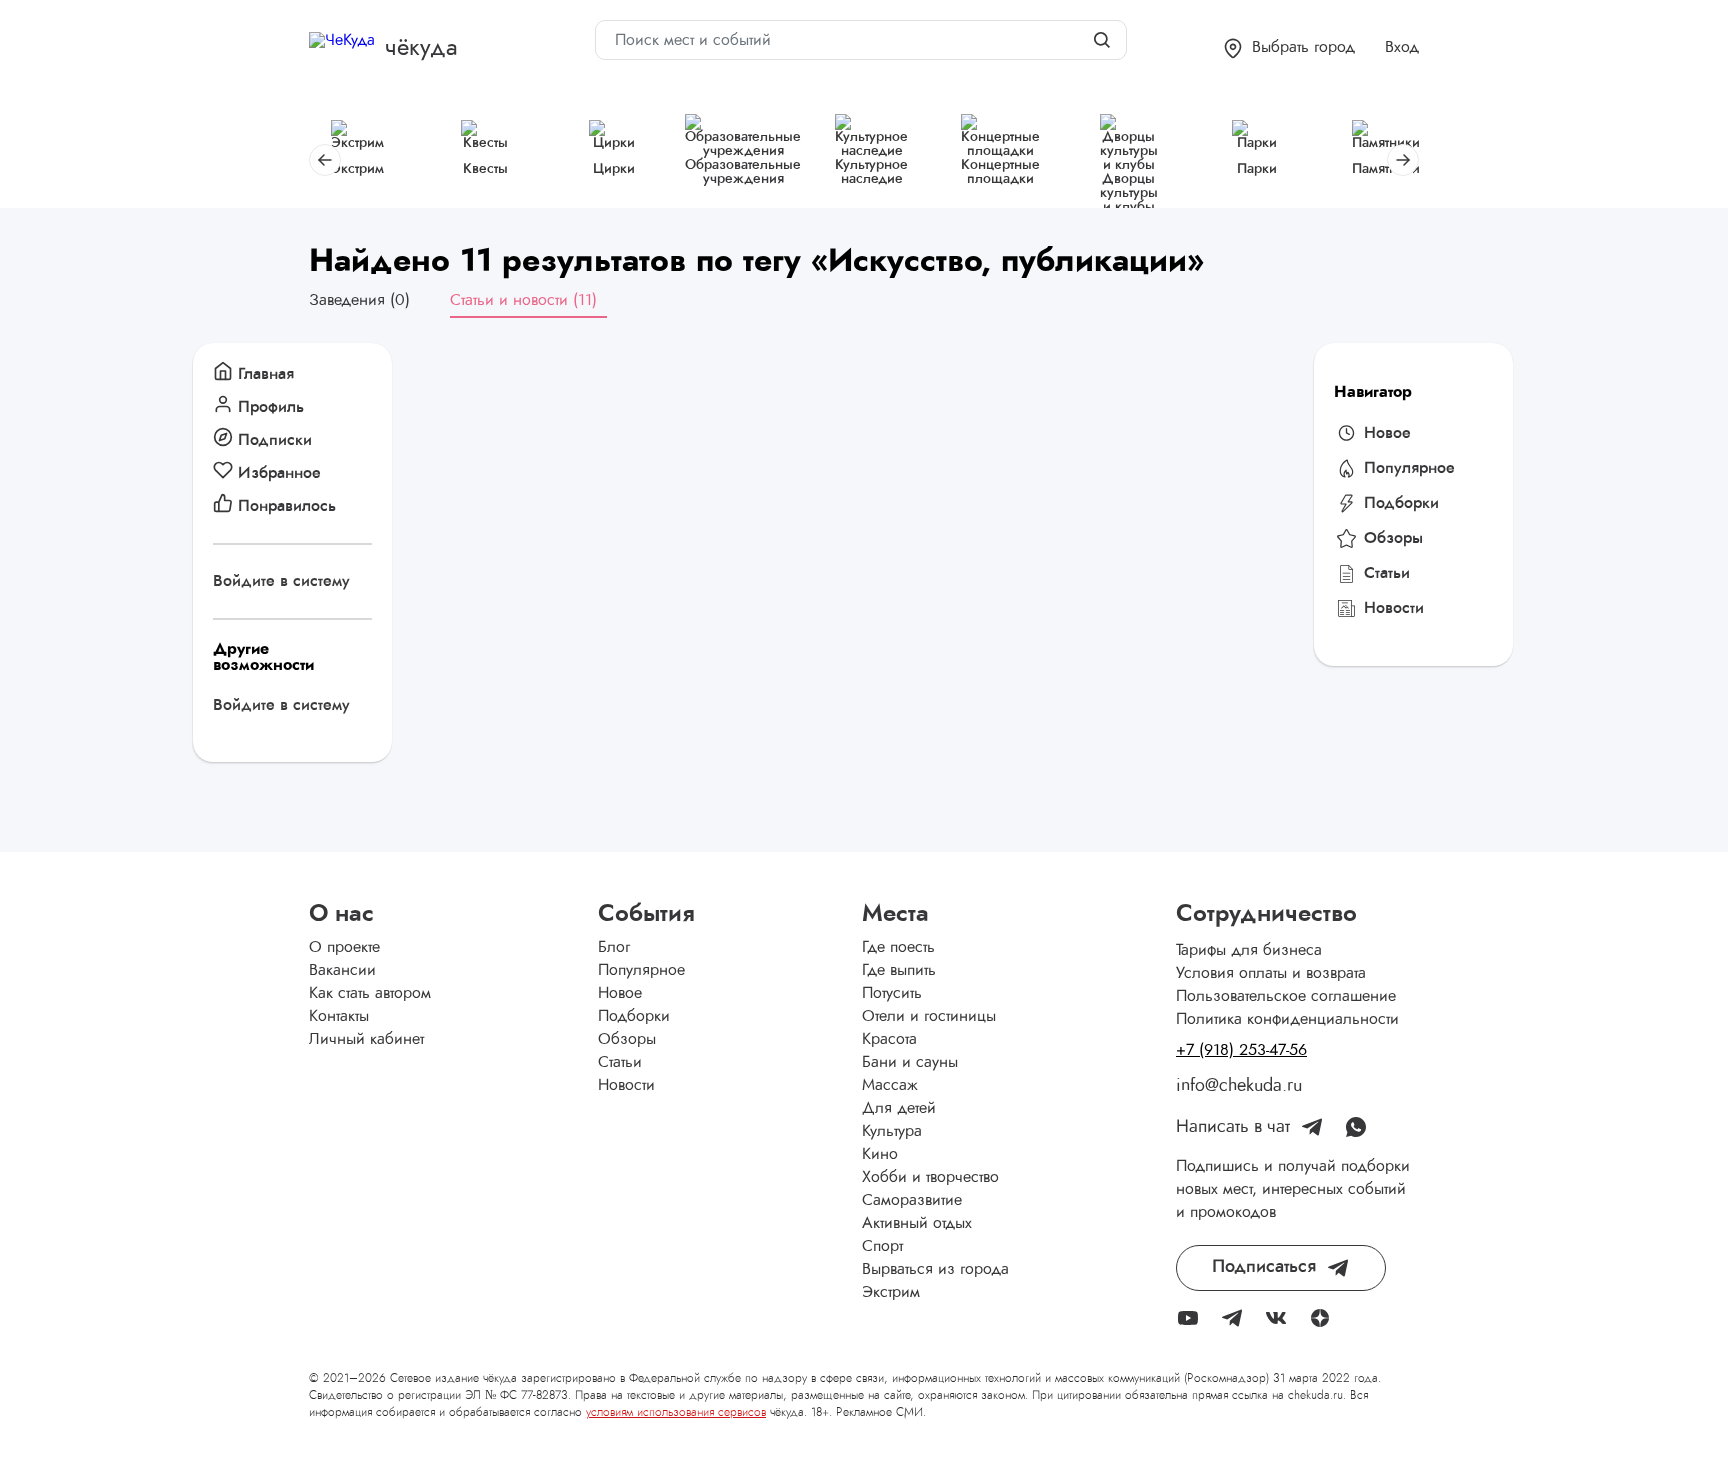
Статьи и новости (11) (523, 300)
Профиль (271, 407)
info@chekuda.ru (1239, 1086)
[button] (1289, 48)
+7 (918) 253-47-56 (1241, 1050)
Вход (1402, 47)
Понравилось (287, 506)
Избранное (279, 473)
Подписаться (1264, 1267)
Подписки (275, 440)
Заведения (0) (359, 300)
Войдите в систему (281, 581)
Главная (266, 374)
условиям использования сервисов (676, 1412)
